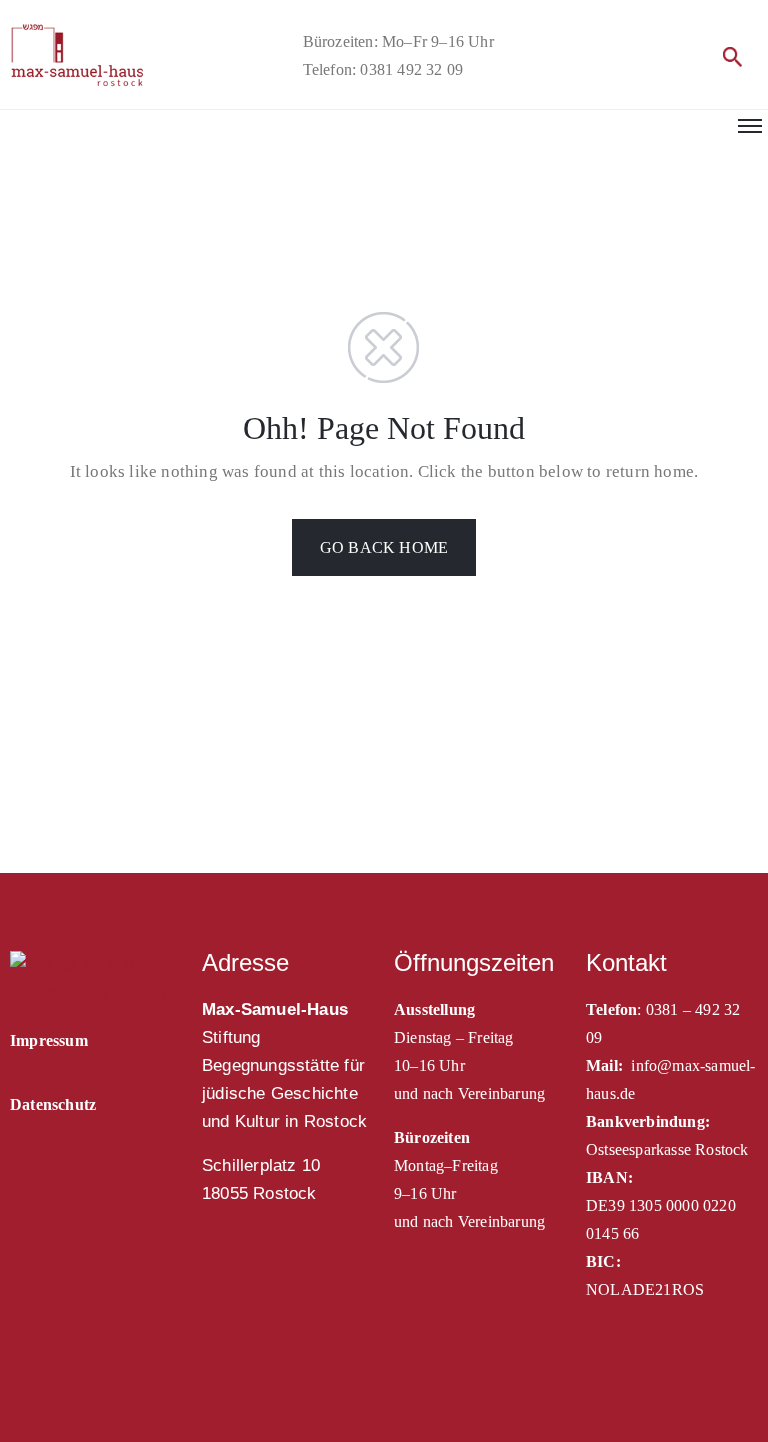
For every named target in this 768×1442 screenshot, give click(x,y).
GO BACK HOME (384, 547)
